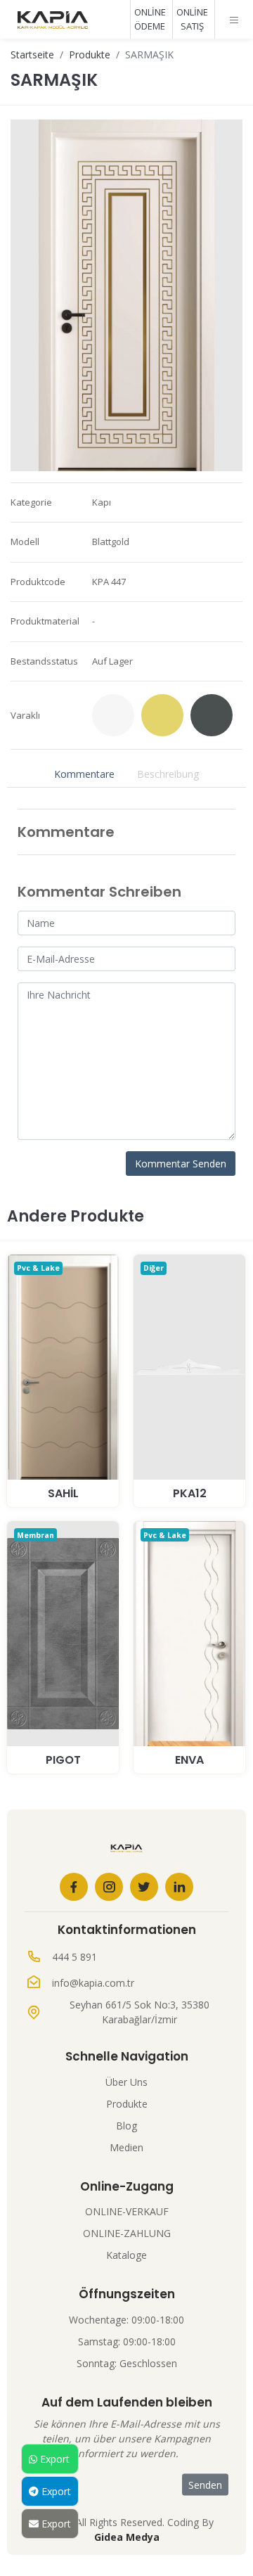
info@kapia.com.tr (93, 1983)
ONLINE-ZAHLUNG (127, 2233)
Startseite (32, 55)
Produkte (90, 55)
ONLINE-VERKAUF (127, 2211)
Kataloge (126, 2255)
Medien (126, 2147)
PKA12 (190, 1493)
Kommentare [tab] (84, 774)
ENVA (189, 1760)
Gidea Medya (127, 2537)
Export (53, 2459)
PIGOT (63, 1760)
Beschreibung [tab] (168, 774)
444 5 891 (74, 1957)
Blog (126, 2126)
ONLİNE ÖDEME (150, 19)
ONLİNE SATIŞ (192, 19)
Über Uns (126, 2082)
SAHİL (63, 1493)
